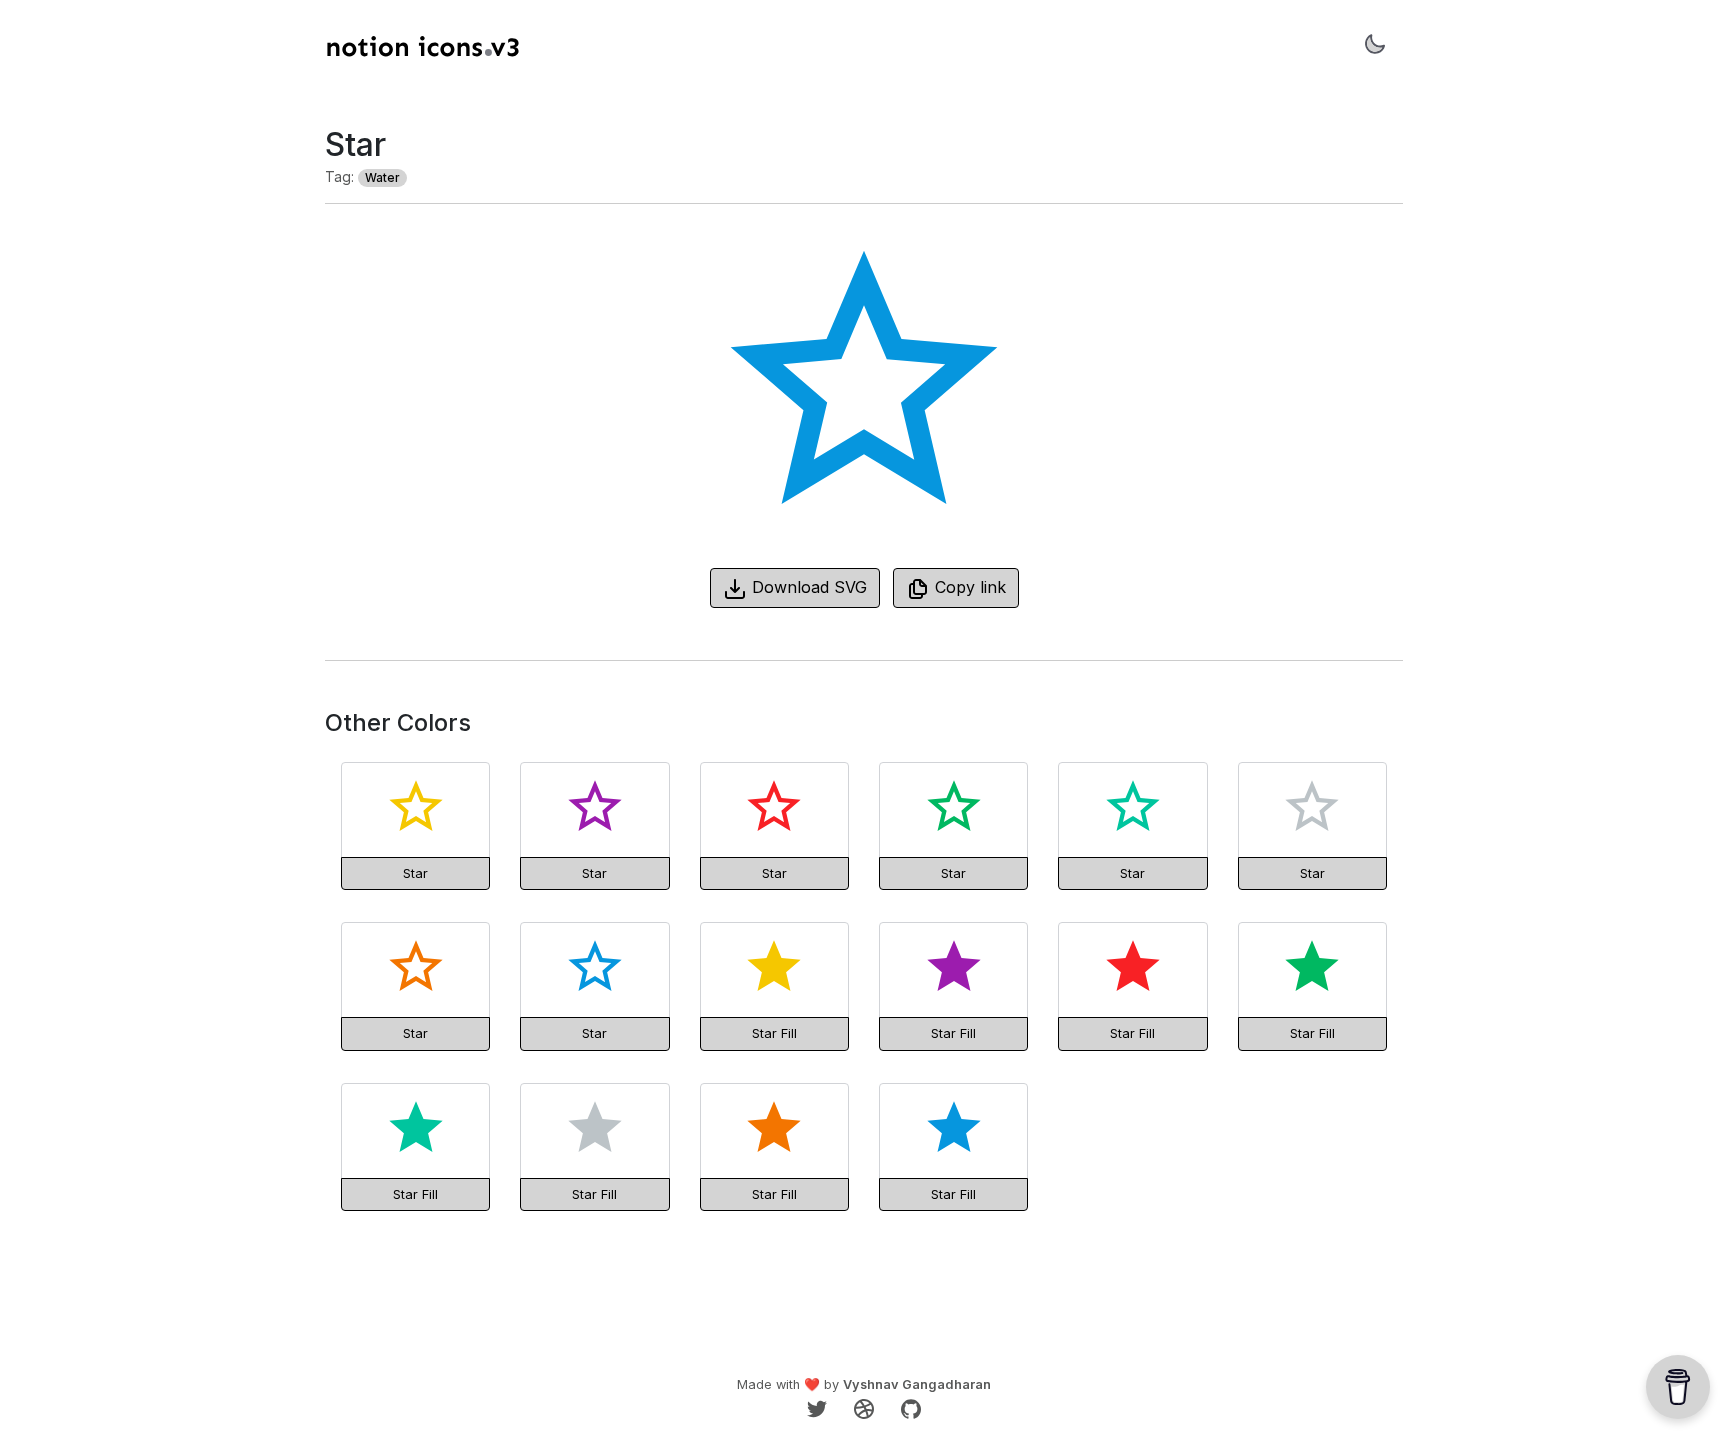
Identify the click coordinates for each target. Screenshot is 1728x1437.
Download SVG (807, 587)
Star (415, 873)
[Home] (423, 47)
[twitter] (819, 1407)
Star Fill (774, 1033)
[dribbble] (866, 1407)
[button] (1375, 47)
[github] (911, 1407)
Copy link (968, 587)
